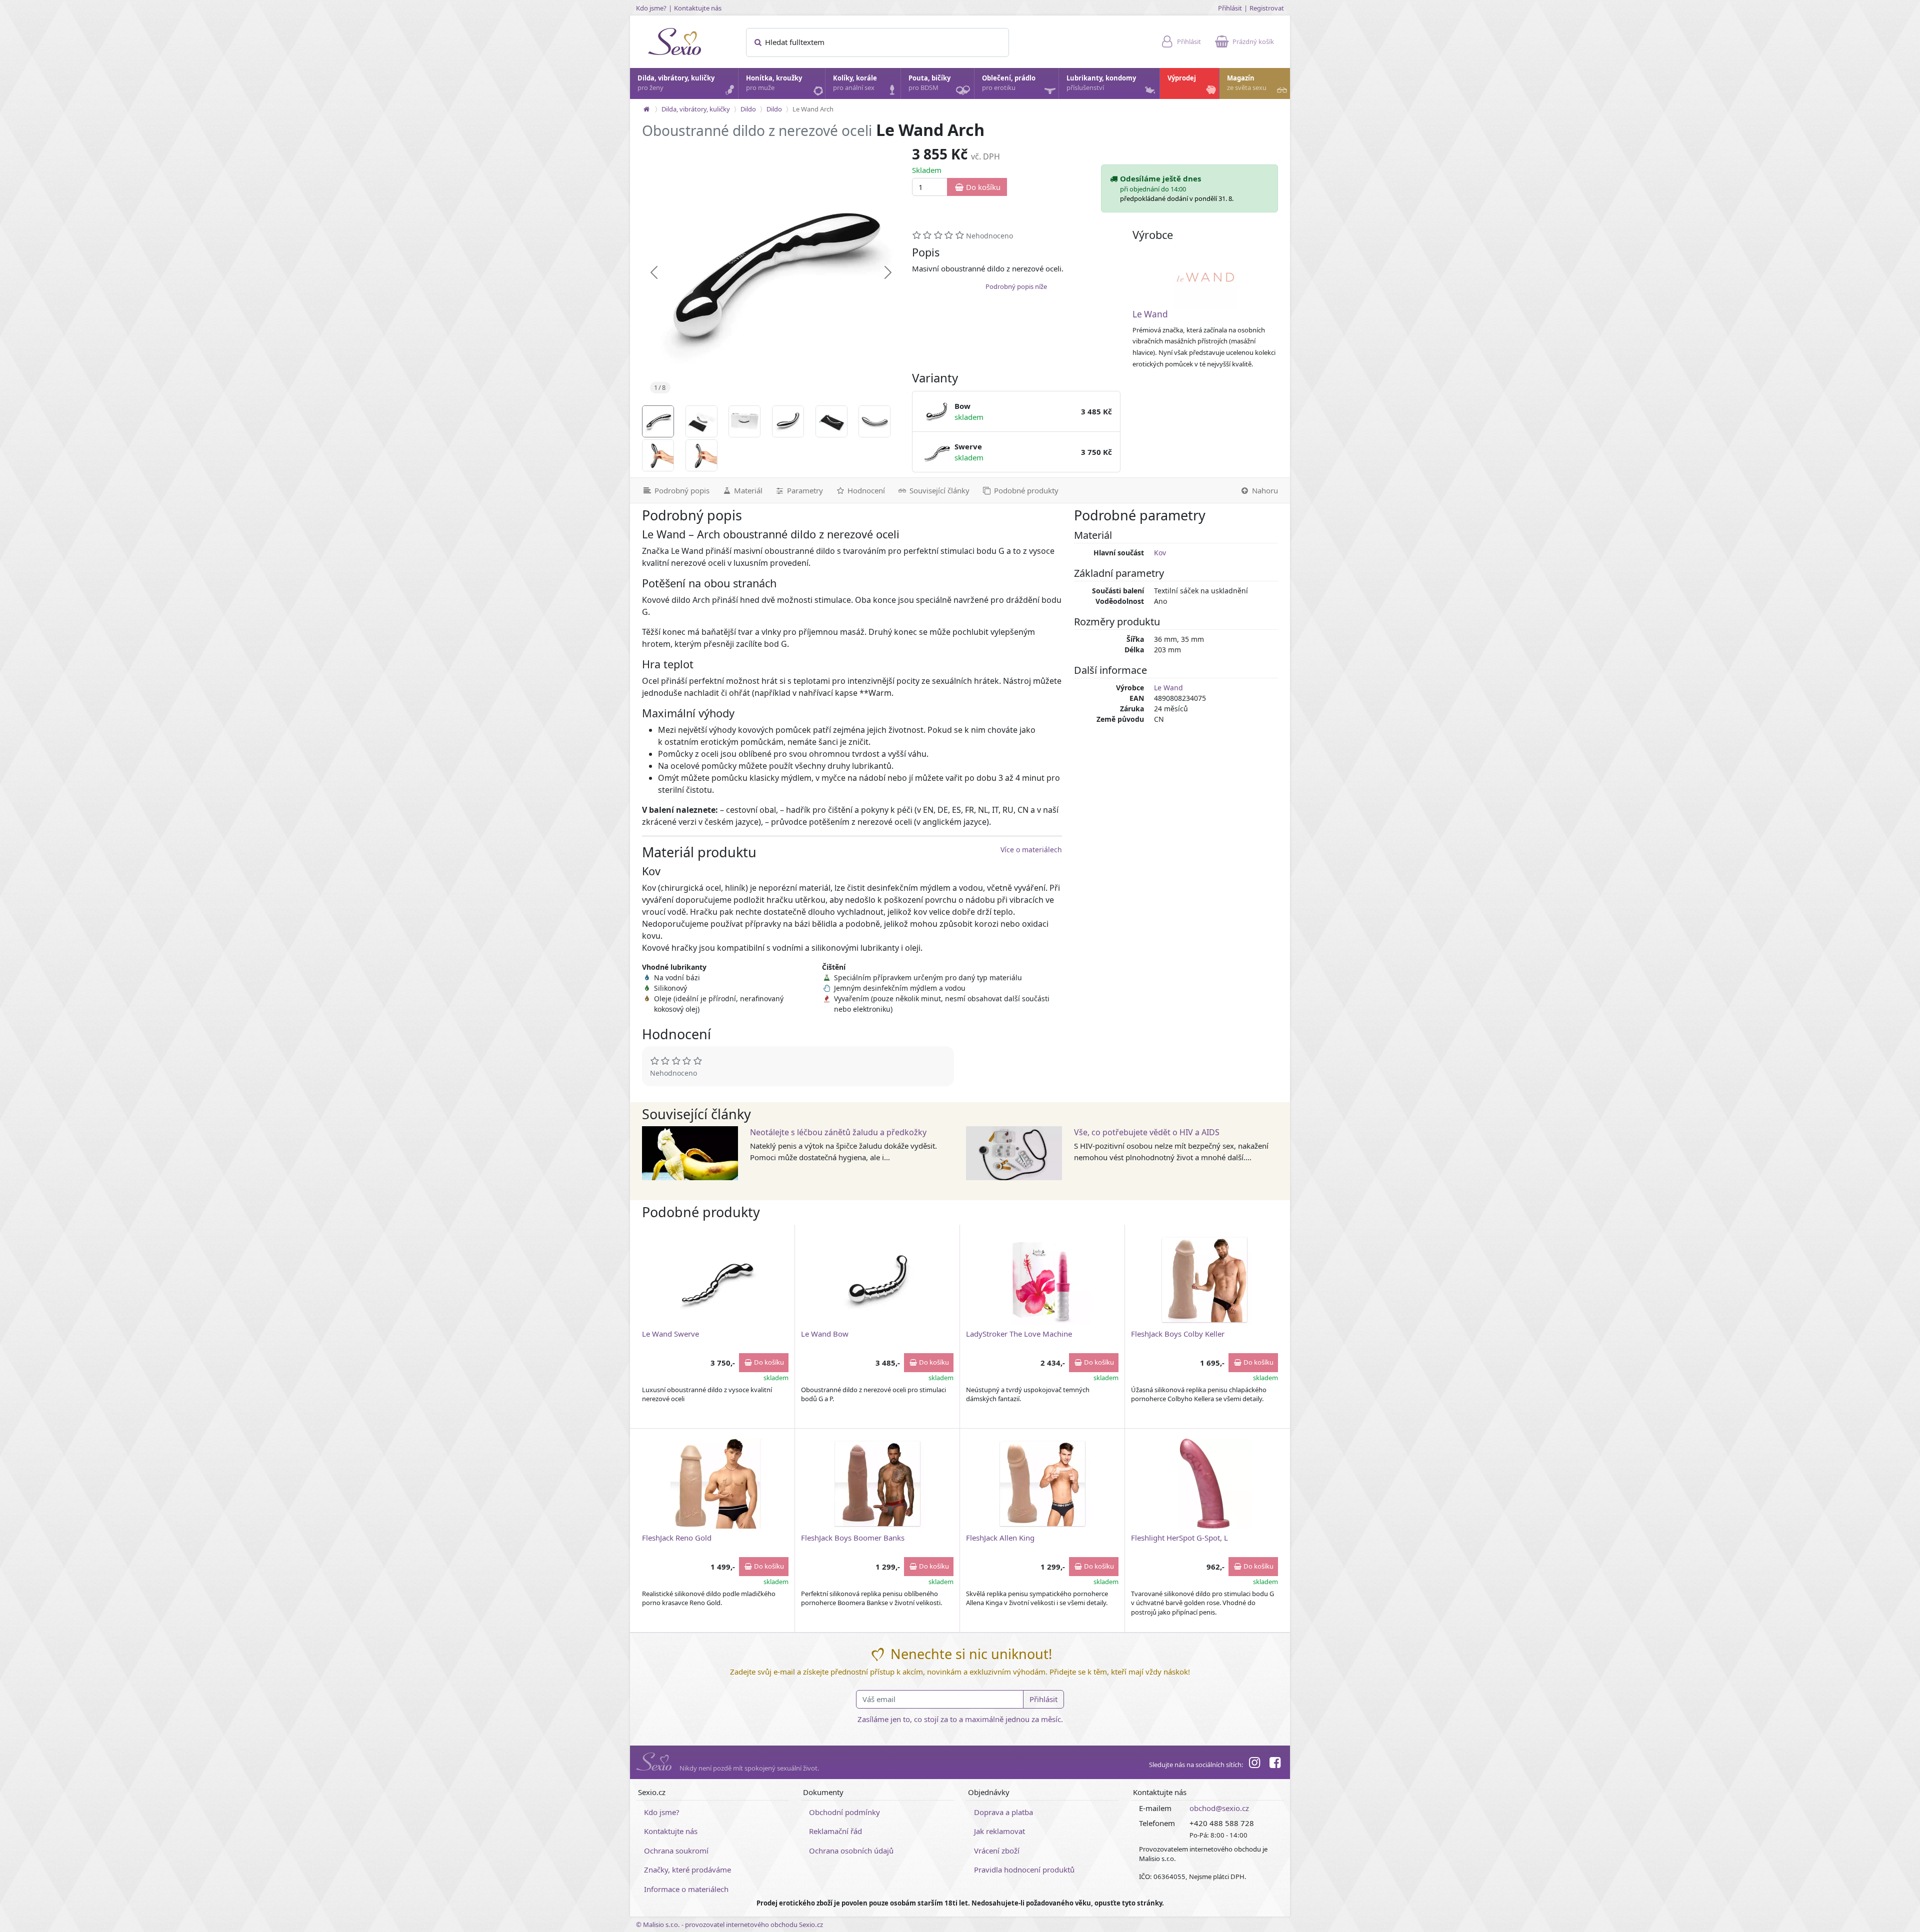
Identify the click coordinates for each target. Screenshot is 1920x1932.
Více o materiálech (1031, 850)
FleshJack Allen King (1000, 1538)
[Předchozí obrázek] (654, 272)
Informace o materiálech (686, 1889)
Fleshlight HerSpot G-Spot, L (1179, 1538)
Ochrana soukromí (676, 1851)
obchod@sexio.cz (1219, 1808)
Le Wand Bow (825, 1334)
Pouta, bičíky (929, 83)
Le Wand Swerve (670, 1334)
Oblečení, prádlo (1009, 83)
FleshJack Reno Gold (677, 1538)
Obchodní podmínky (844, 1812)
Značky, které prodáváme (687, 1870)
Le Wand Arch (813, 109)
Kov (1160, 553)
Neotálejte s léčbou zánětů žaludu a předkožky (838, 1132)
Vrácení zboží (997, 1851)
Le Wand (1150, 314)
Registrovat (1267, 8)
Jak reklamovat (999, 1831)
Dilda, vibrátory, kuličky (676, 83)
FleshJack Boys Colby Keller (1178, 1334)
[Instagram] (1254, 1764)
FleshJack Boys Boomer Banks (853, 1538)
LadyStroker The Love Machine (1019, 1334)
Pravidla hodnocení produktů (1024, 1870)
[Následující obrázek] (888, 272)
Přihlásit (1230, 8)
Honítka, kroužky (774, 83)
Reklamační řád (835, 1831)
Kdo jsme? (651, 8)
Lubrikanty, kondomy (1101, 83)
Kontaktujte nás (698, 8)
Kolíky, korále (855, 83)
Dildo (748, 109)
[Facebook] (1275, 1764)
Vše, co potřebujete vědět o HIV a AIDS (1147, 1132)
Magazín (1247, 83)
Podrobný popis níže (1016, 286)
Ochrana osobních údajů (851, 1851)
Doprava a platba (1003, 1812)
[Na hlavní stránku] (646, 109)
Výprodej (1182, 78)
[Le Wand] (1205, 277)
